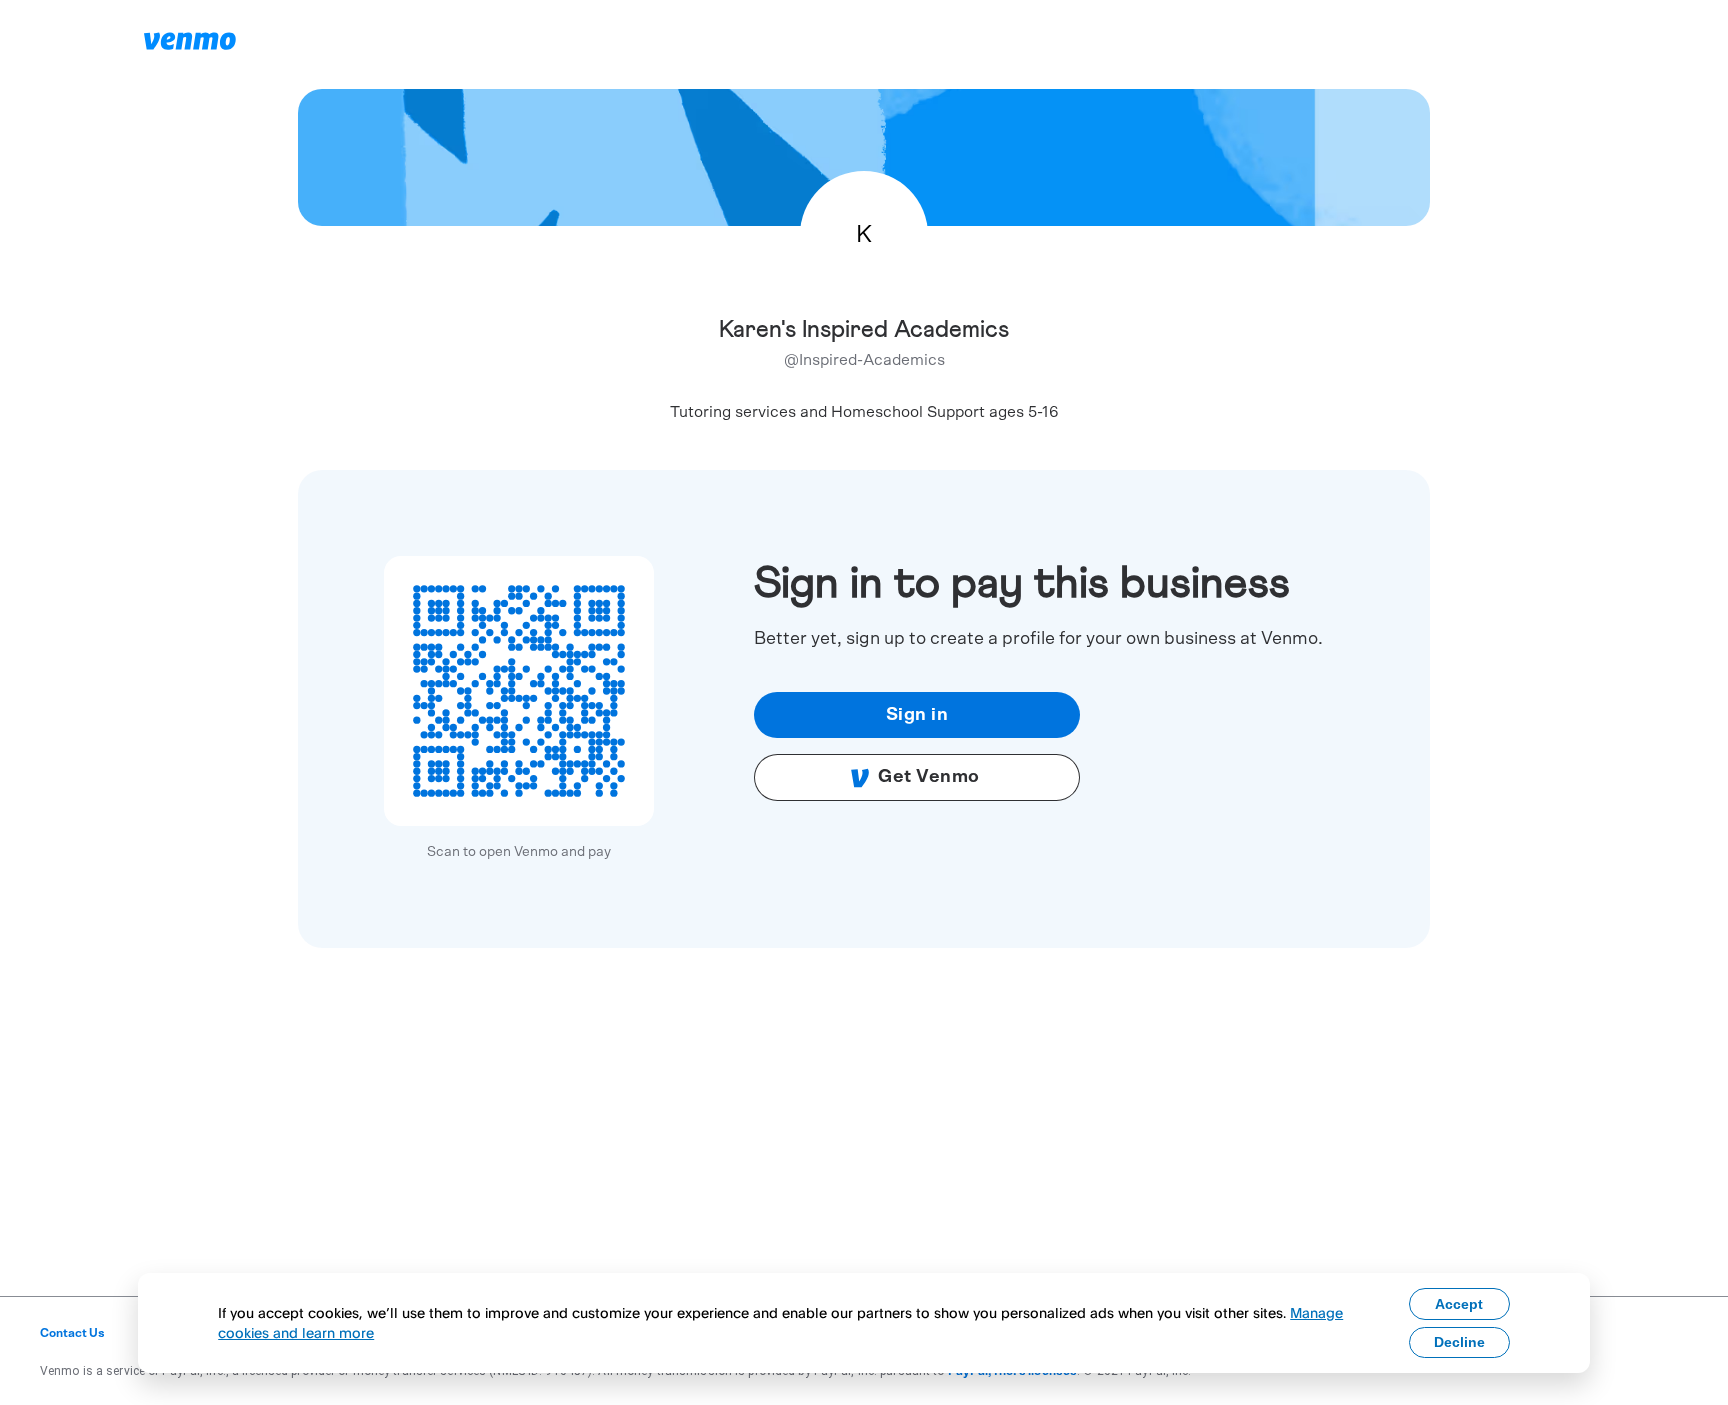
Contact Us (72, 1333)
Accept (1459, 1304)
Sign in (917, 715)
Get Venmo (929, 777)
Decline (1459, 1342)
